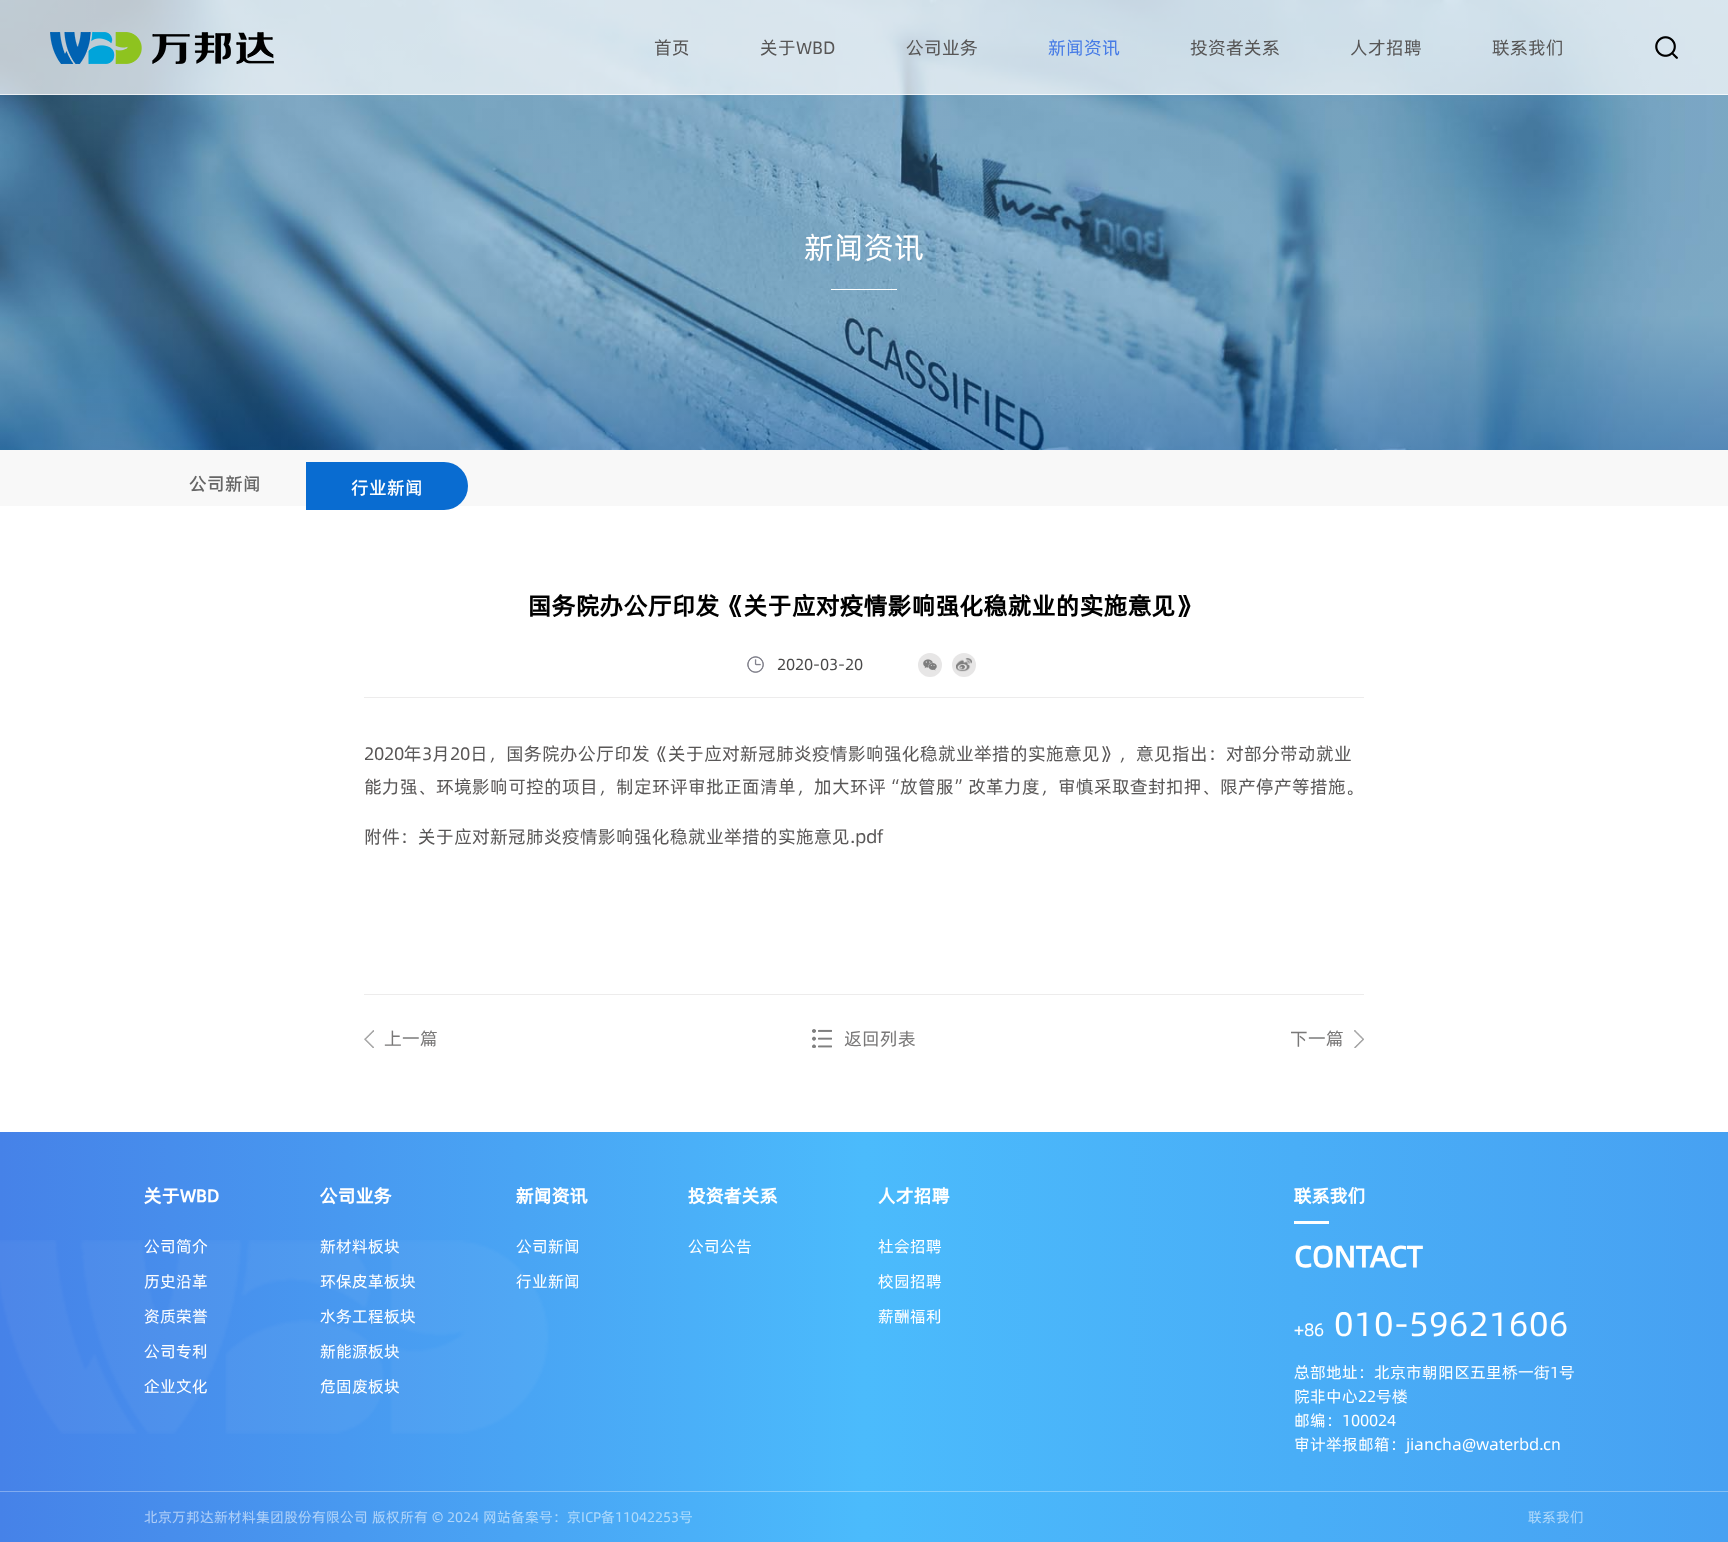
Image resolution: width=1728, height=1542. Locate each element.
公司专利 (176, 1351)
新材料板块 (360, 1246)
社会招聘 (910, 1246)
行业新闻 (387, 487)
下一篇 (1317, 1038)
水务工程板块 (368, 1316)
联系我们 (1556, 1517)
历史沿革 (176, 1281)
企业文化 (176, 1386)
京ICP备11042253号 (630, 1517)
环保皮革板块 (368, 1281)
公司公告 (720, 1246)
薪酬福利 (910, 1316)
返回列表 (880, 1038)
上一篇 (411, 1038)
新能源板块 (360, 1351)
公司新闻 (225, 483)
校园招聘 (910, 1281)
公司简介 (176, 1246)
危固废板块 (360, 1386)
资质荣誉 (176, 1316)
